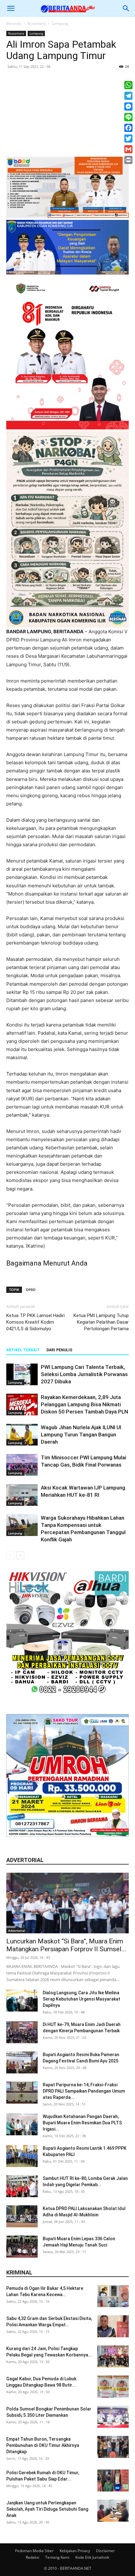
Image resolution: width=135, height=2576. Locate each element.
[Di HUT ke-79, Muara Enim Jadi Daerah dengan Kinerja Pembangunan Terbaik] (22, 2032)
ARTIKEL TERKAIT (23, 1350)
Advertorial (17, 1931)
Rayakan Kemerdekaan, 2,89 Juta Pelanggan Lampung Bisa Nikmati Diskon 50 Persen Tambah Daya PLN (84, 1404)
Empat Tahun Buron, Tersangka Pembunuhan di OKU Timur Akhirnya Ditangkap (43, 2445)
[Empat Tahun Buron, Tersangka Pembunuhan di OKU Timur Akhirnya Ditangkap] (113, 2447)
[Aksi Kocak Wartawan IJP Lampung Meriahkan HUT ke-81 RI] (22, 1495)
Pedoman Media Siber (34, 2551)
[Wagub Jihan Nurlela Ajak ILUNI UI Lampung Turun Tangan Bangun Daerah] (22, 1435)
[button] (11, 8)
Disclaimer (105, 2551)
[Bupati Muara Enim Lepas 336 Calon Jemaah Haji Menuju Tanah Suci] (22, 2247)
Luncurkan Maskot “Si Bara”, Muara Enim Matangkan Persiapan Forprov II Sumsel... (66, 1945)
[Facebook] (128, 128)
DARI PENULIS (59, 1350)
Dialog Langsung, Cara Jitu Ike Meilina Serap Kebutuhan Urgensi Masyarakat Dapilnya (81, 1999)
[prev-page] (10, 1555)
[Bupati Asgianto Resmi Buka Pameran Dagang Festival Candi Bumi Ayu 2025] (22, 2062)
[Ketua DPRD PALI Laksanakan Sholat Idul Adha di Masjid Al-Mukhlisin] (22, 2216)
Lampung (60, 23)
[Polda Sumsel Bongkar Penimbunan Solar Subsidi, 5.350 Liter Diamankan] (113, 2417)
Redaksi (32, 2557)
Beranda (14, 23)
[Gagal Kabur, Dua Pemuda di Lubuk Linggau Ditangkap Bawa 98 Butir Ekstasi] (113, 2387)
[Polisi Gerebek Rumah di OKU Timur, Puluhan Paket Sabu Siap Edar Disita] (113, 2481)
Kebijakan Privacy (75, 2551)
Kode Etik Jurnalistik (92, 2557)
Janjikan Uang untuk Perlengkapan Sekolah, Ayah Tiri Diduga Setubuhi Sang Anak (47, 2509)
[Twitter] (128, 139)
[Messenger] (128, 106)
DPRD (31, 1290)
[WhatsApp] (128, 85)
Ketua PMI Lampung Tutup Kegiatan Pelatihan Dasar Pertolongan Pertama (101, 1322)
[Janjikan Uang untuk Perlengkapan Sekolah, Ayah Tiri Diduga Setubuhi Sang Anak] (113, 2511)
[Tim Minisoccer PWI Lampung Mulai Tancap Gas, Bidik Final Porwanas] (22, 1465)
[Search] (126, 8)
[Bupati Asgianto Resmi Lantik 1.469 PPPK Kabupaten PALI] (22, 2156)
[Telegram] (128, 96)
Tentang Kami (57, 2557)
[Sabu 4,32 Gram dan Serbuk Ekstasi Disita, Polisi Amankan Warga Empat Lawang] (113, 2326)
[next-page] (20, 1555)
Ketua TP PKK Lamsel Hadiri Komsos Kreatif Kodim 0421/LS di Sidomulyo (35, 1322)
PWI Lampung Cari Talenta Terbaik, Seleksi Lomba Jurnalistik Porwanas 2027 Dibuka (84, 1374)
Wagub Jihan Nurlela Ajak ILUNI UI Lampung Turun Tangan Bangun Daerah (81, 1435)
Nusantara (37, 23)
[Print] (128, 160)
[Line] (128, 117)
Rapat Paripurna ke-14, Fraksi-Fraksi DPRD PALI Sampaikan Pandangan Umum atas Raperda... (84, 2091)
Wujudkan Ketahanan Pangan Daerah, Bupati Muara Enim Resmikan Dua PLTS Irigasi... (82, 2123)
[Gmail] (128, 149)
